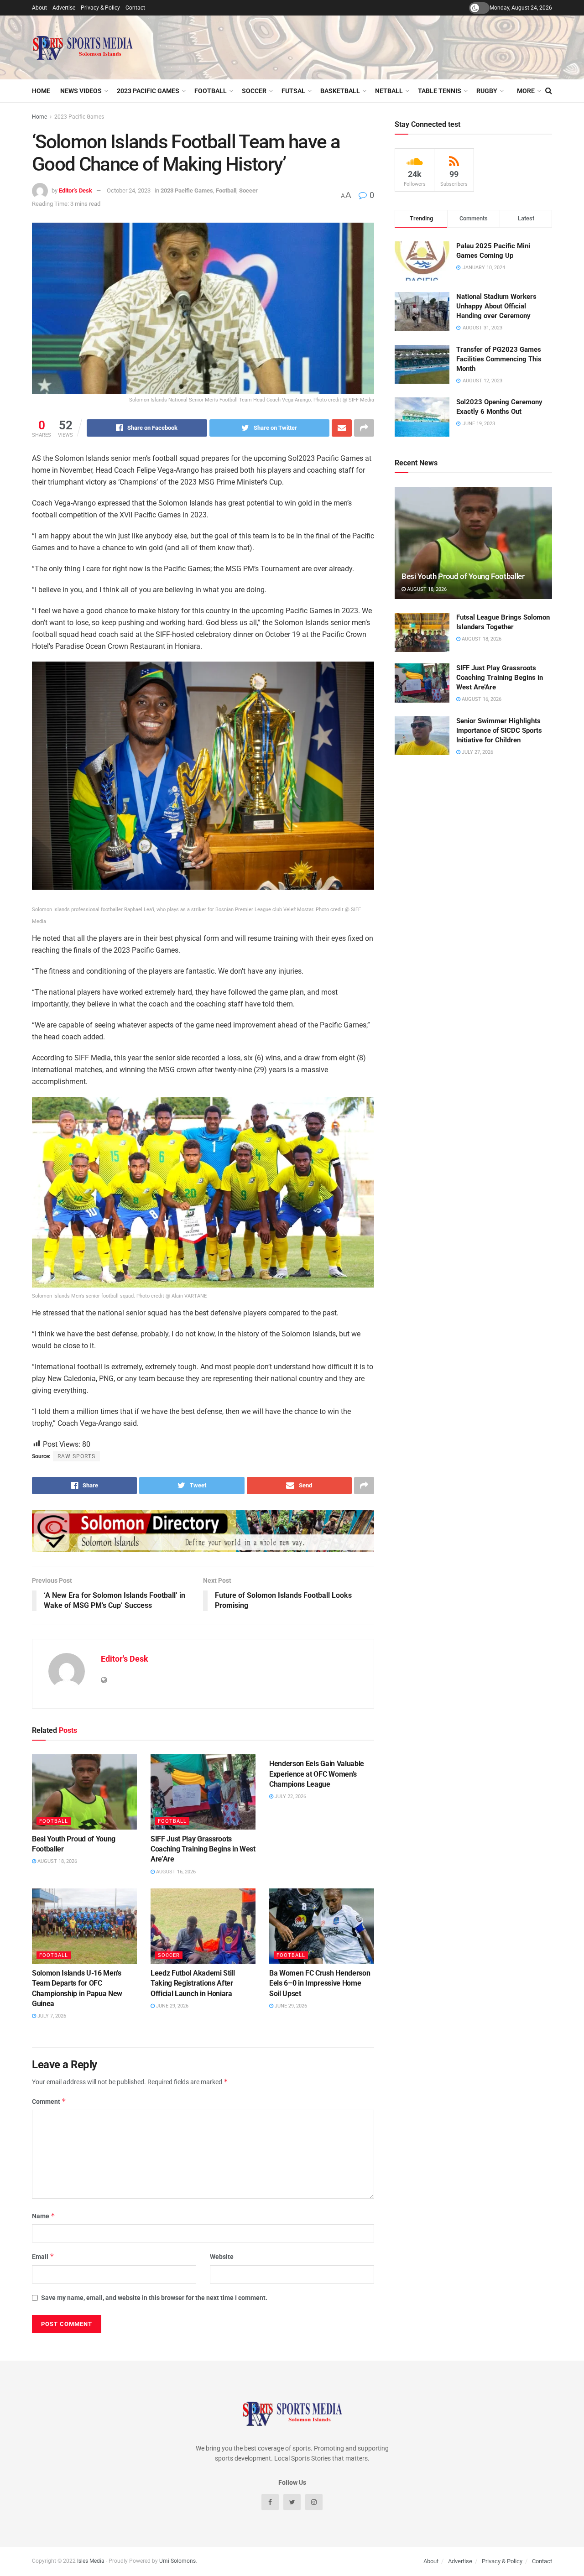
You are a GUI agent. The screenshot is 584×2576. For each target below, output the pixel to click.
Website (222, 2257)
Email (43, 2256)
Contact (135, 8)
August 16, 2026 (175, 1872)
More (526, 91)
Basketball (340, 91)
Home (41, 91)
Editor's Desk (76, 190)
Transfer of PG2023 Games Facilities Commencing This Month (499, 359)
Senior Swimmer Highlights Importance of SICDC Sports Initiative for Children (499, 730)
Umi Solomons (177, 2561)
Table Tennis (440, 91)
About (39, 8)
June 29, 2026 (172, 2006)
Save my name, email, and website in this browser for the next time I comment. (154, 2298)
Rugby (487, 91)
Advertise (64, 8)
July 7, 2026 (51, 2016)
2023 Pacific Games (148, 91)
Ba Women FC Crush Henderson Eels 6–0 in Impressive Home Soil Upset (320, 1983)
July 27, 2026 (477, 752)
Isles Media (91, 2561)
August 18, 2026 (57, 1861)
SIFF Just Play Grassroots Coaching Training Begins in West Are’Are (203, 1849)
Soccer (254, 91)
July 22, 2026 (290, 1796)
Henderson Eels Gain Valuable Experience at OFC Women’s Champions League (317, 1774)
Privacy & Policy (100, 8)
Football (211, 91)
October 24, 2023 (129, 190)
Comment (49, 2101)
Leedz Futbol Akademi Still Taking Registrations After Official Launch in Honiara (193, 1983)
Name (44, 2216)
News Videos (81, 91)
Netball (389, 91)
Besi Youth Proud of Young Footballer (463, 576)
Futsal (293, 91)
